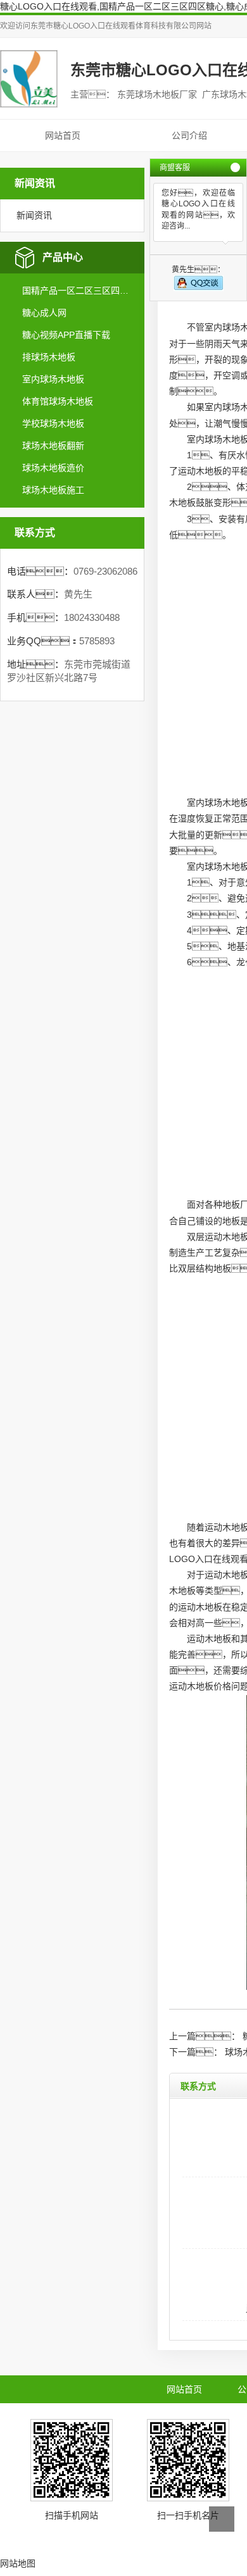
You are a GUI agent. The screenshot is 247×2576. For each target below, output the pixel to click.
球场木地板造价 (53, 468)
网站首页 (63, 135)
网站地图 (18, 2563)
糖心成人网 (44, 313)
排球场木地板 (49, 357)
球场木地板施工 (53, 490)
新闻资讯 (34, 215)
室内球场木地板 (53, 379)
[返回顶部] (222, 2519)
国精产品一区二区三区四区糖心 (78, 291)
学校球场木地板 (53, 423)
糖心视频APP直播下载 (66, 335)
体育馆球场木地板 (58, 401)
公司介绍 (189, 135)
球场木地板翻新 (53, 446)
